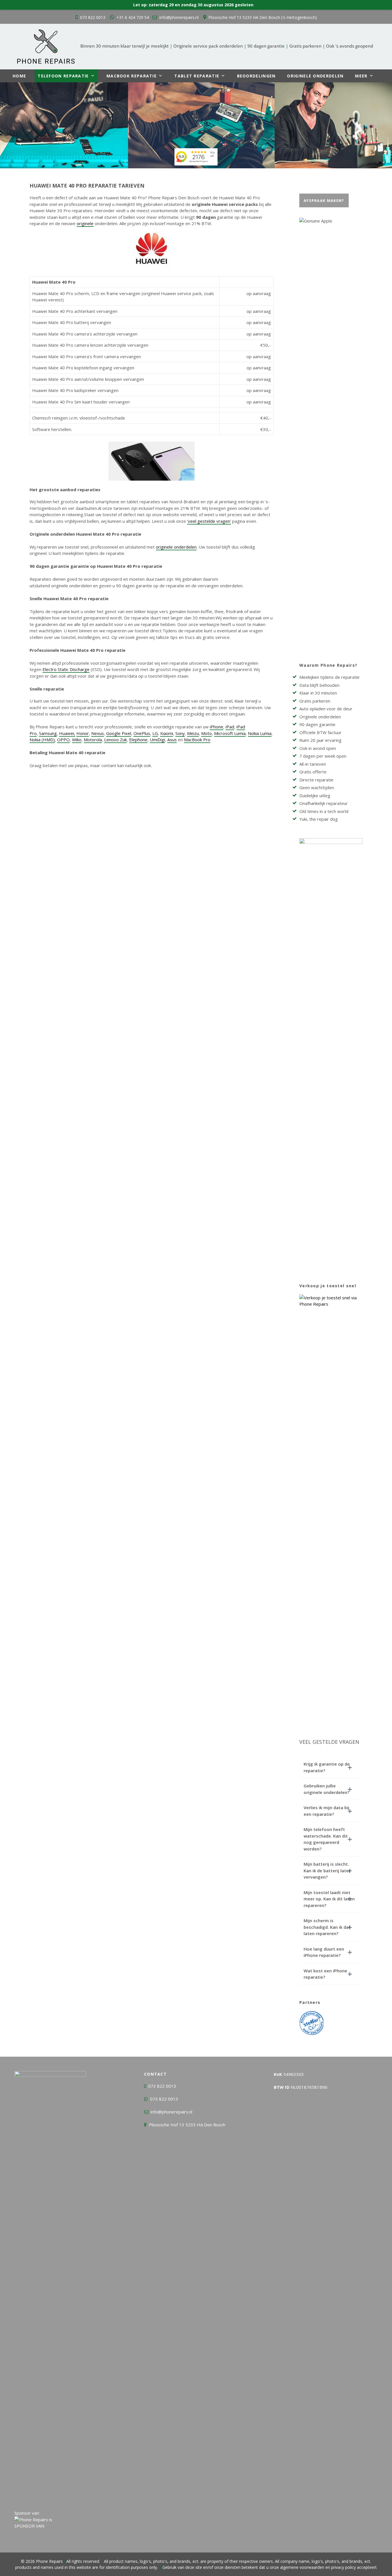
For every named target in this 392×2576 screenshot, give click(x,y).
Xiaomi (167, 733)
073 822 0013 (93, 17)
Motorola (93, 740)
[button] (331, 1767)
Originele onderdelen (315, 76)
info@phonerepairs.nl (179, 17)
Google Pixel (119, 733)
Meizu (193, 733)
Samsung (48, 733)
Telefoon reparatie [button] (63, 76)
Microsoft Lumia (230, 733)
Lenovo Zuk (116, 740)
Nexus (98, 733)
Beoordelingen (256, 76)
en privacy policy (340, 2567)
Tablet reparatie (197, 76)
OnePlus (142, 733)
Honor (83, 733)
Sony (180, 733)
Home (19, 76)
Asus (172, 740)
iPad (230, 727)
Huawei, (67, 733)
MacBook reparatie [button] (132, 76)
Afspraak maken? (324, 200)
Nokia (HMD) (42, 740)
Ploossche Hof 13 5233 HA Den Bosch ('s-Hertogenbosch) (263, 17)
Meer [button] (361, 76)
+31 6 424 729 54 (133, 17)
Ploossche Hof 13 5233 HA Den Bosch (187, 2125)
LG (155, 733)
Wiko (77, 740)
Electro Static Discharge (66, 669)
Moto (206, 733)
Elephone (138, 740)
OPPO (63, 740)
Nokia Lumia (260, 733)
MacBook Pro (197, 740)
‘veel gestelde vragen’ (209, 521)
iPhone (217, 727)
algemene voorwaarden (302, 2567)
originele (85, 223)
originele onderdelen (176, 547)
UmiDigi (157, 740)
